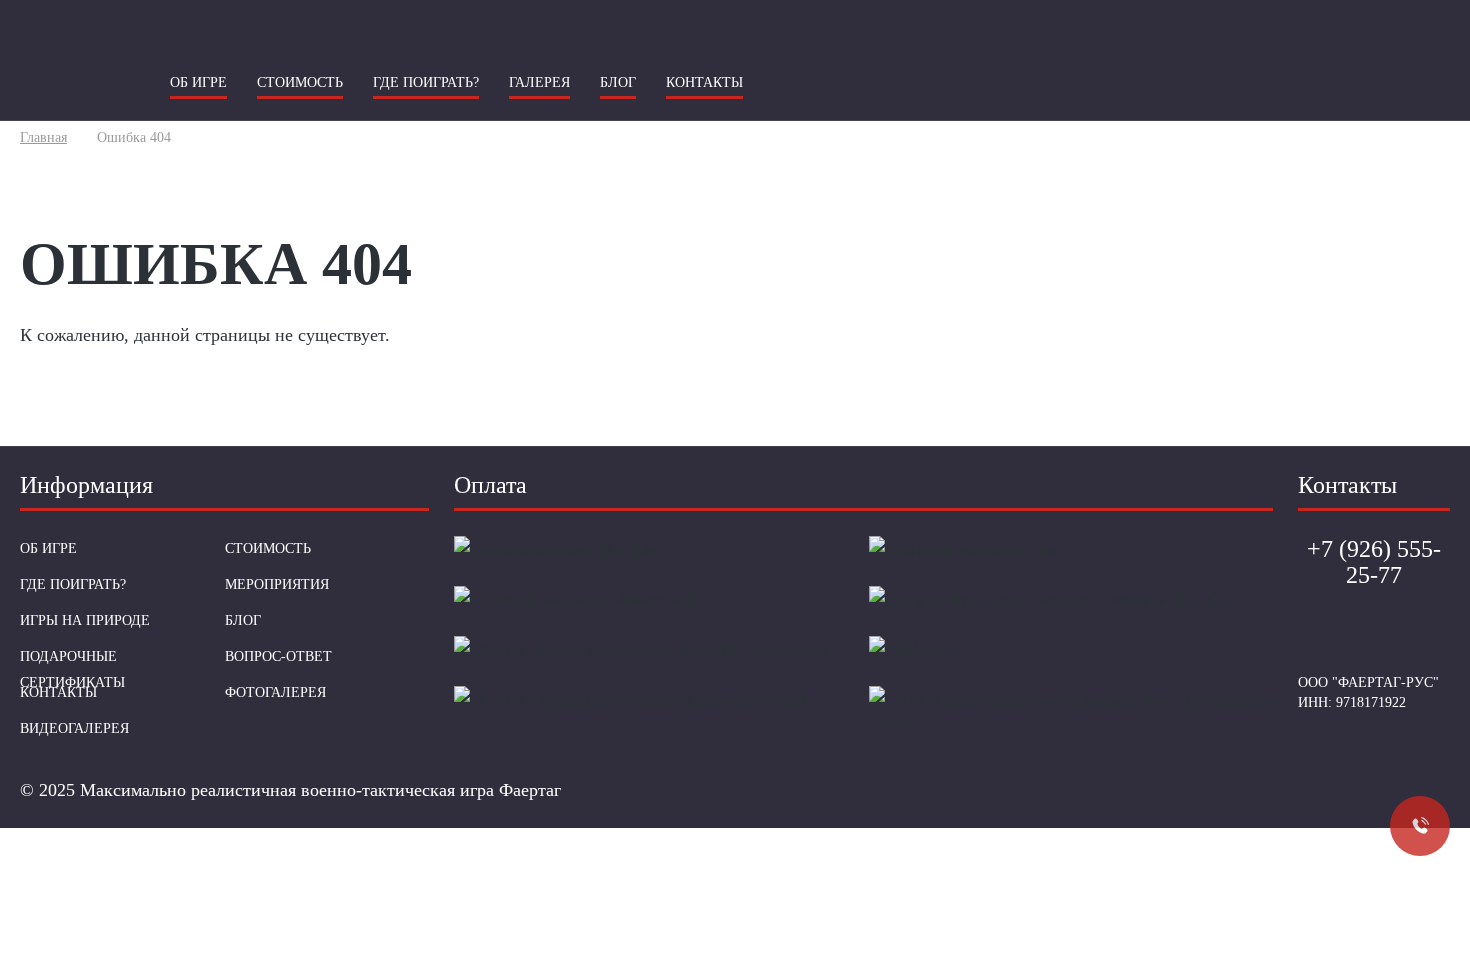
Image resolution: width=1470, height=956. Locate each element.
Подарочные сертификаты (72, 669)
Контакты (704, 82)
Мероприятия (277, 584)
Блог (618, 82)
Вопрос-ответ (278, 656)
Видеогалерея (74, 728)
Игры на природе (85, 620)
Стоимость (300, 82)
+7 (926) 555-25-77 (735, 159)
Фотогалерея (275, 692)
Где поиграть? (426, 82)
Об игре (198, 82)
